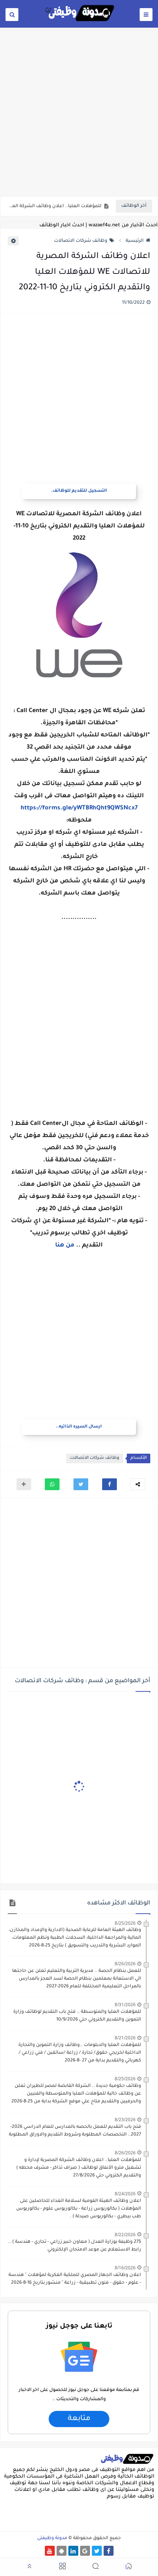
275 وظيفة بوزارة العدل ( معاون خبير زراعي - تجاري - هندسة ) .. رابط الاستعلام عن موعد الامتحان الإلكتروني (75, 2246)
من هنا (66, 1245)
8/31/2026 (125, 2005)
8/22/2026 (125, 2235)
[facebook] (109, 2551)
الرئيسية (135, 241)
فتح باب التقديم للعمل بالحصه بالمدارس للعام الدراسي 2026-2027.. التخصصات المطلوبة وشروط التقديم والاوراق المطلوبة (75, 2131)
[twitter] (97, 2551)
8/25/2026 (125, 1923)
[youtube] (50, 2551)
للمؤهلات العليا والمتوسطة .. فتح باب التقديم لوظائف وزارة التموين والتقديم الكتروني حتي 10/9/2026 (77, 2016)
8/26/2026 (125, 1964)
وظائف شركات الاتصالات (81, 241)
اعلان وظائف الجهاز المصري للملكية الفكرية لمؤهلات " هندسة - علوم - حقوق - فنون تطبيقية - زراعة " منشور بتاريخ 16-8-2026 (75, 2279)
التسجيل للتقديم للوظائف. (79, 491)
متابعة (79, 2419)
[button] (109, 1484)
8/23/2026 (125, 2120)
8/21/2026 (125, 2038)
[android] (62, 2551)
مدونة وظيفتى (52, 2538)
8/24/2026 (125, 2194)
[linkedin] (73, 2551)
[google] (85, 2551)
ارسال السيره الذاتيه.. (79, 1427)
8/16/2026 (125, 2268)
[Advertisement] (79, 111)
